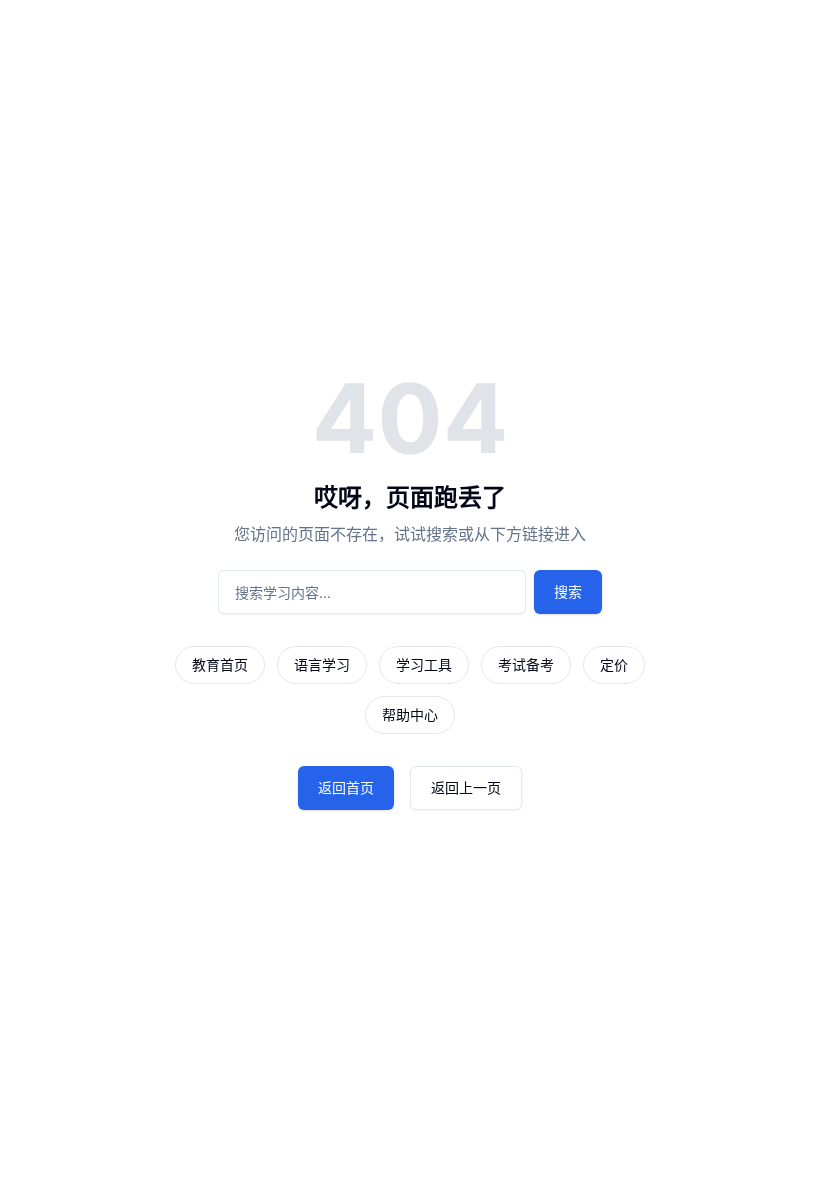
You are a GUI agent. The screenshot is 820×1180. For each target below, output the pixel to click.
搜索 (568, 591)
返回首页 (346, 787)
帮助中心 (410, 714)
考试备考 (526, 664)
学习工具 (424, 664)
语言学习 (322, 664)
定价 (614, 664)
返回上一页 (466, 787)
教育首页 (220, 664)
